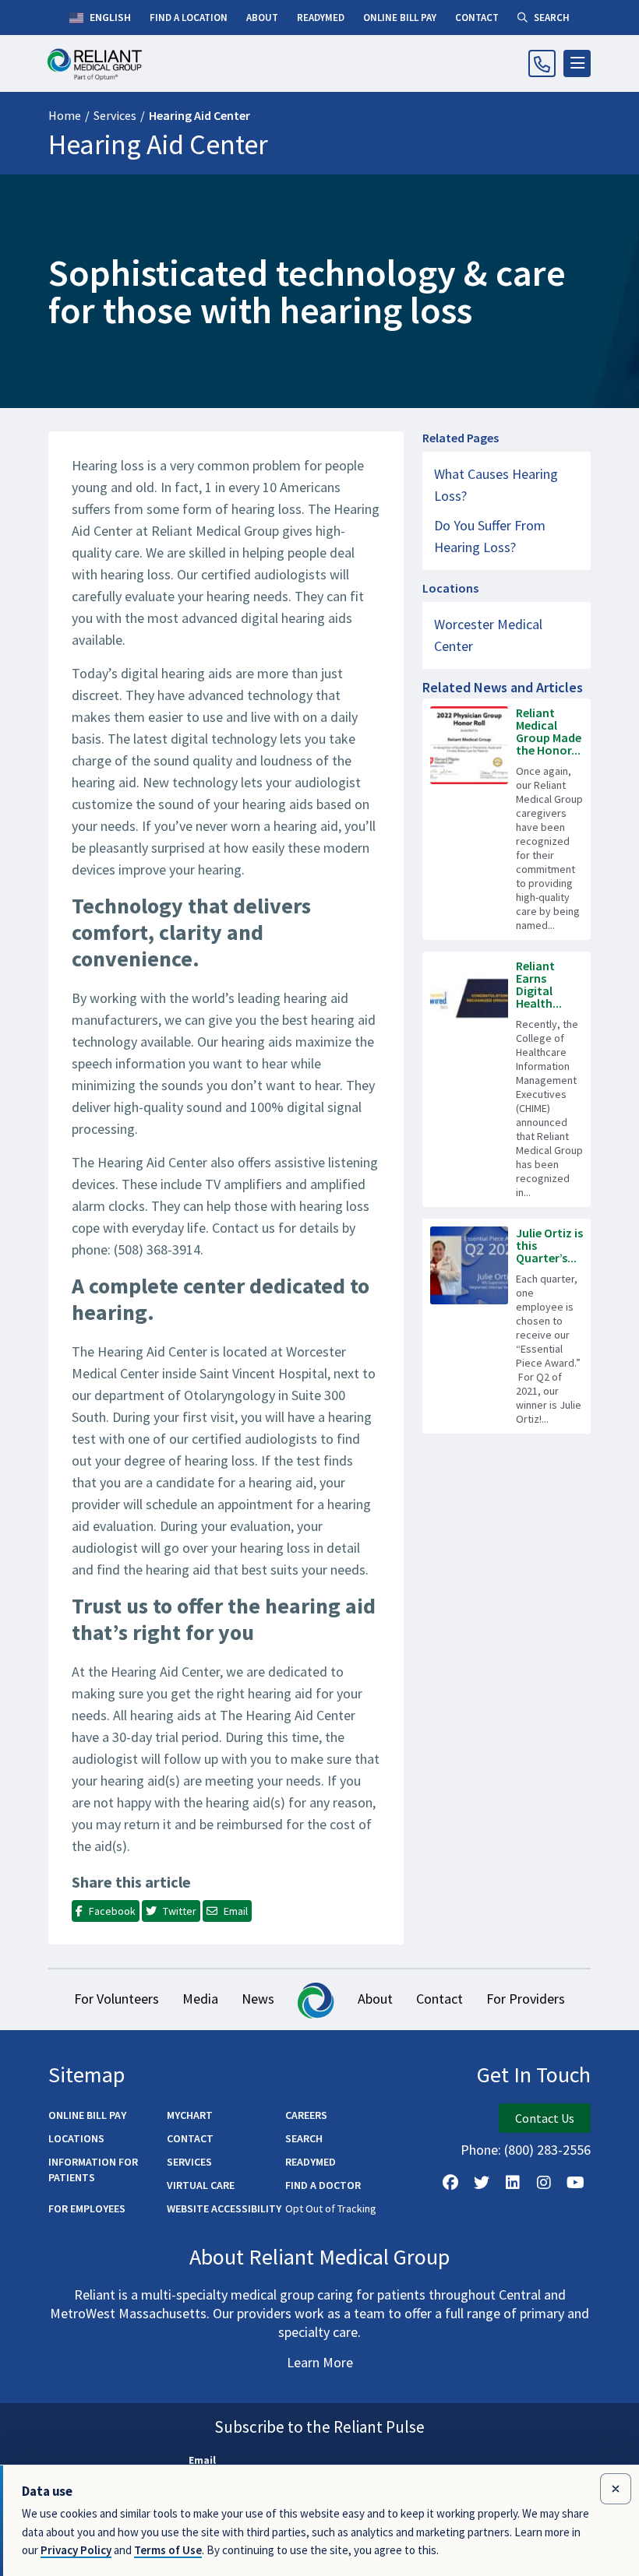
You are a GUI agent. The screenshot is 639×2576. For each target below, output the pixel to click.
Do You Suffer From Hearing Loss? (490, 536)
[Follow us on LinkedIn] (513, 2183)
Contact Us (545, 2118)
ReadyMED (311, 2162)
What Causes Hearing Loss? (496, 485)
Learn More (320, 2362)
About (375, 1999)
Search (304, 2138)
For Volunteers (117, 1999)
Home (65, 115)
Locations (76, 2138)
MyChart (190, 2115)
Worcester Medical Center (488, 635)
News (258, 1999)
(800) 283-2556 (547, 2150)
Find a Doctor (323, 2185)
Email (202, 2460)
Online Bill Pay (87, 2115)
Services (115, 115)
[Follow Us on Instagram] (544, 2183)
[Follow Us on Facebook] (450, 2183)
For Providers (526, 1999)
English (109, 17)
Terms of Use (168, 2550)
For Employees (87, 2208)
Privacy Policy (76, 2550)
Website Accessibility (224, 2208)
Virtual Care (201, 2185)
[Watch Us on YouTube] (575, 2183)
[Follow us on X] (482, 2183)
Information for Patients (93, 2170)
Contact (440, 1999)
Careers (306, 2115)
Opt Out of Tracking (331, 2208)
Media (200, 1999)
